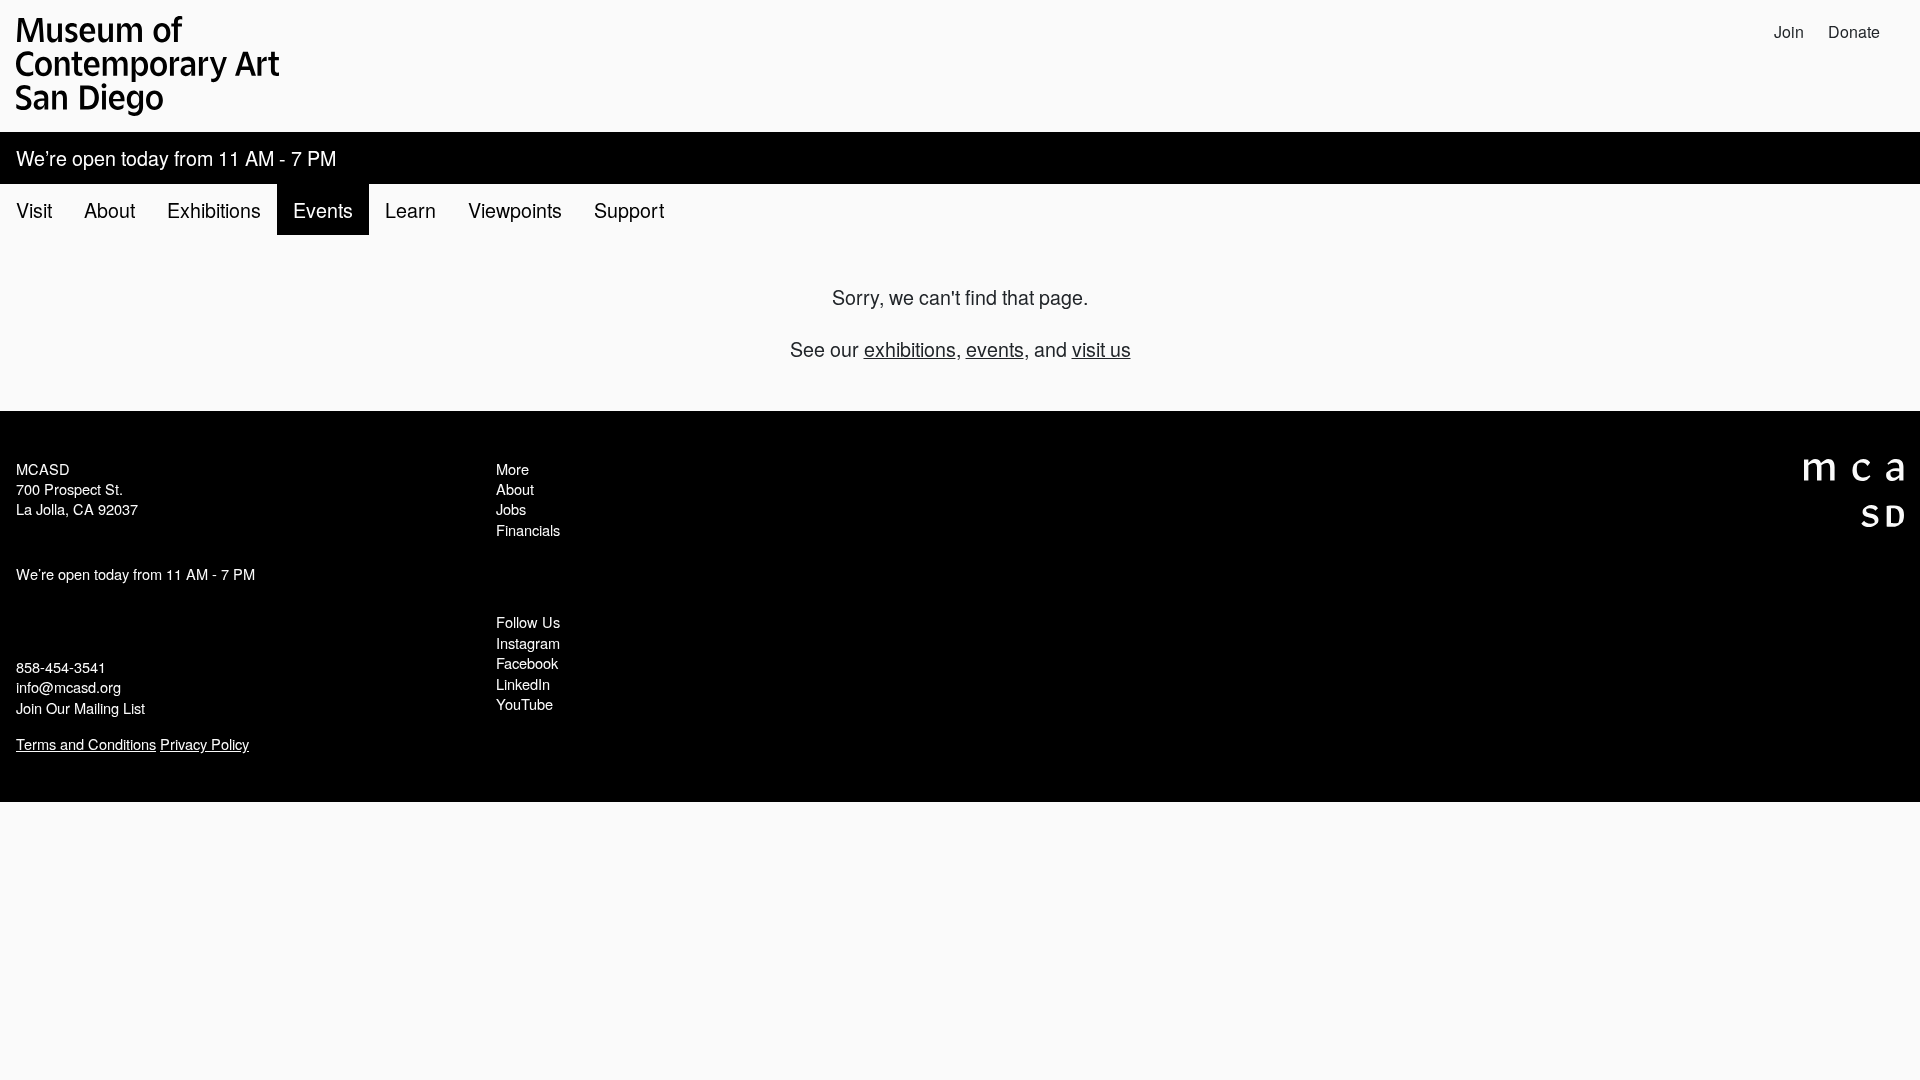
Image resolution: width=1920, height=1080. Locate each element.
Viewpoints (515, 209)
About (515, 488)
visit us (1101, 348)
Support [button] (629, 209)
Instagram (528, 642)
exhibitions (910, 348)
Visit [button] (34, 209)
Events (323, 209)
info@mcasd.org (68, 686)
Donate (1854, 31)
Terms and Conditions (86, 743)
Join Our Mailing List (80, 707)
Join (1789, 31)
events (995, 348)
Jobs (511, 508)
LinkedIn (523, 683)
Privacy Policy (204, 743)
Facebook (527, 662)
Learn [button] (410, 209)
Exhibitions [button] (214, 209)
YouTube (524, 703)
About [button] (109, 209)
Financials (528, 529)
